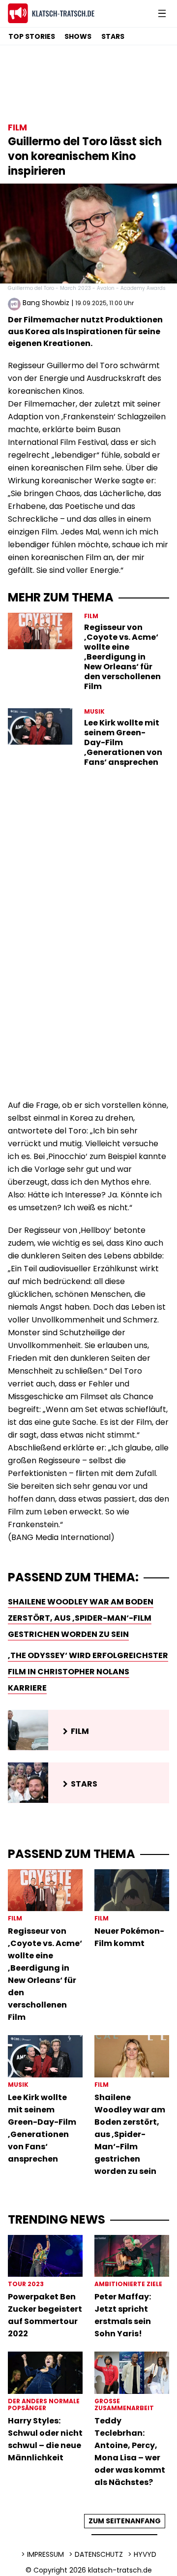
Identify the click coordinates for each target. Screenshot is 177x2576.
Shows (78, 36)
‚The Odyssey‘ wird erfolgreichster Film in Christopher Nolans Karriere (88, 1672)
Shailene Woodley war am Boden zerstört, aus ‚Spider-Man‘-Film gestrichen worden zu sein (81, 1618)
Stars (113, 36)
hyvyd (145, 2554)
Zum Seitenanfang (125, 2521)
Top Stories (32, 36)
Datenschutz (99, 2554)
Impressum (45, 2554)
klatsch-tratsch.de (120, 2570)
